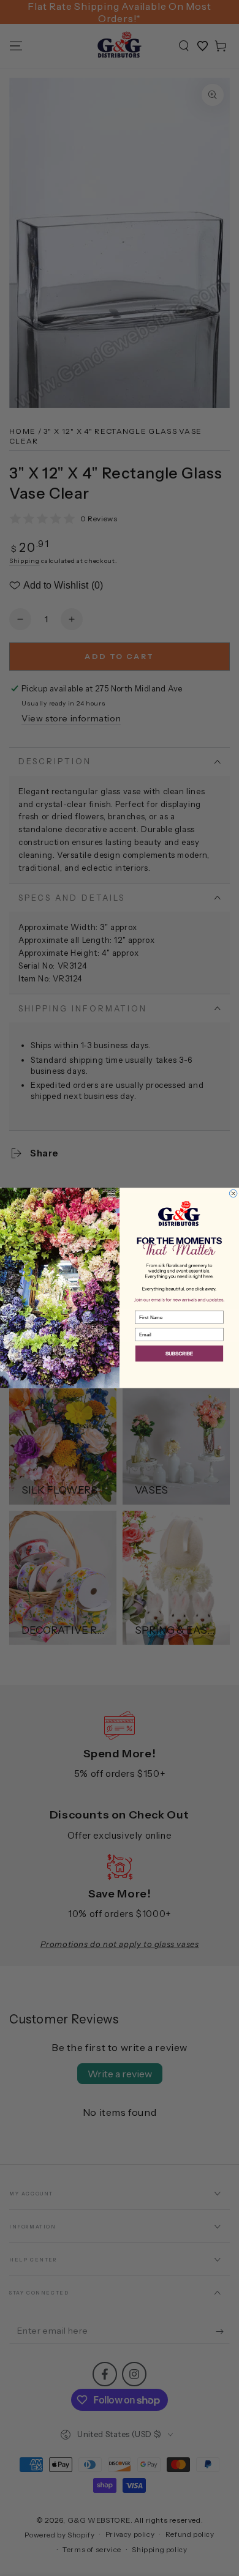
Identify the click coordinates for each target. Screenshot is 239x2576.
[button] (179, 1354)
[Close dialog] (233, 1193)
